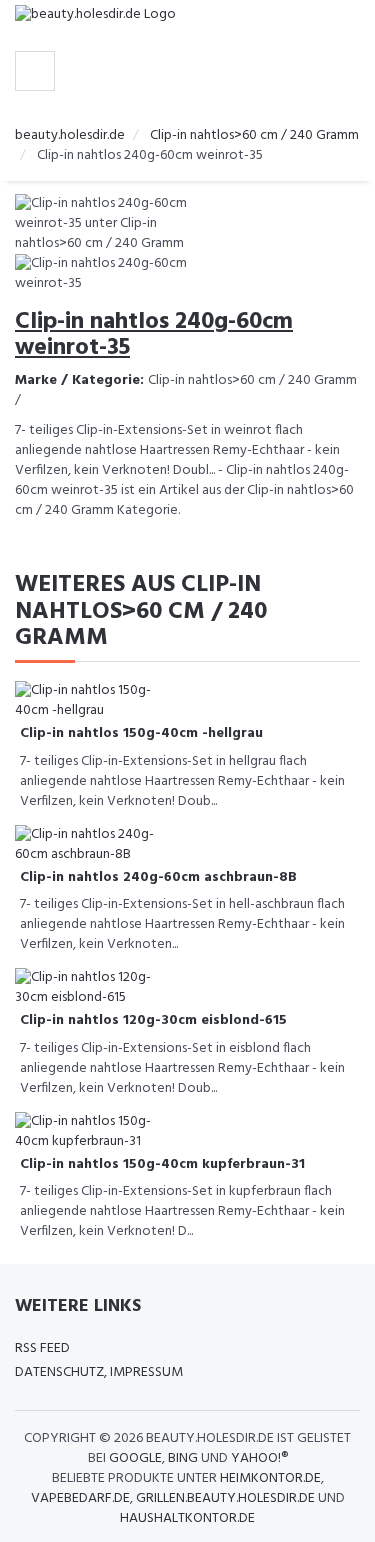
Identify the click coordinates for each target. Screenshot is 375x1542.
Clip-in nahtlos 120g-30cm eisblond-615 (153, 1020)
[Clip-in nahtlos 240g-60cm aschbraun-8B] (95, 844)
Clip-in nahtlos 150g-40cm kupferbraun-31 (162, 1164)
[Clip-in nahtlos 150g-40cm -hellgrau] (95, 701)
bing (183, 1458)
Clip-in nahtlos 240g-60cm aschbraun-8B (158, 877)
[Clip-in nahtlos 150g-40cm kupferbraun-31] (95, 1131)
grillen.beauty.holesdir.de (225, 1498)
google (135, 1458)
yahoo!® (259, 1458)
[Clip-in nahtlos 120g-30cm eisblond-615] (95, 988)
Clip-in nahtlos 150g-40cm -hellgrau (141, 733)
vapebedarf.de (80, 1498)
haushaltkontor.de (187, 1518)
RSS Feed (42, 1348)
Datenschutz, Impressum (99, 1372)
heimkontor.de (270, 1478)
